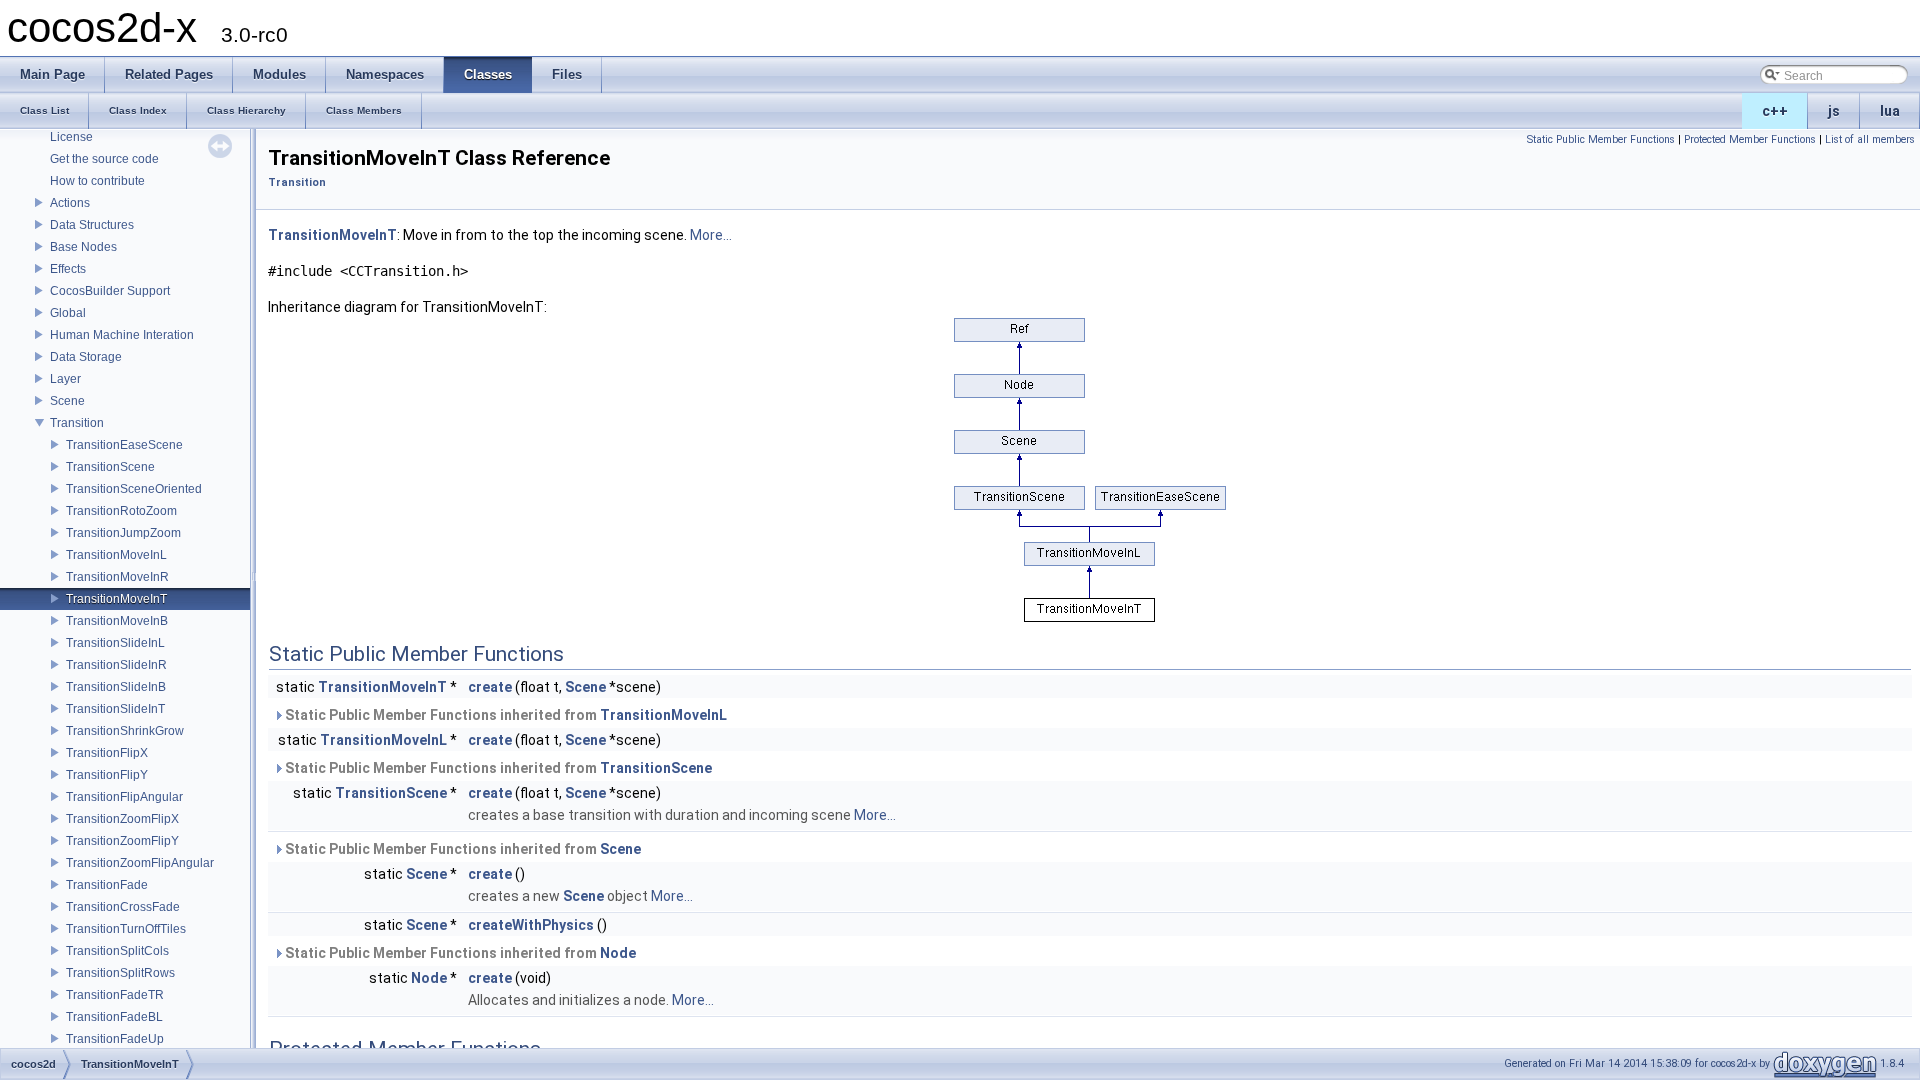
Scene (67, 401)
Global (68, 313)
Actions (70, 203)
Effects (68, 269)
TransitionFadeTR (115, 995)
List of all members (1870, 139)
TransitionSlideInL (115, 643)
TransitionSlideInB (116, 687)
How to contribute (97, 181)
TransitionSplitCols (117, 951)
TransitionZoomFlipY (122, 841)
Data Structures (92, 225)
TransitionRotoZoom (121, 511)
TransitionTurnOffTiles (126, 929)
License (71, 137)
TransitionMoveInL (116, 555)
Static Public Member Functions (1601, 139)
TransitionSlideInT (115, 709)
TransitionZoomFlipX (122, 819)
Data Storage (86, 357)
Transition (77, 423)
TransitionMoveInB (117, 621)
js (1834, 111)
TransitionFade (107, 885)
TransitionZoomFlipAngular (140, 863)
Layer (65, 379)
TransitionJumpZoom (123, 533)
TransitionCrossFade (123, 907)
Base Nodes (83, 247)
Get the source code (104, 159)
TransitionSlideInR (116, 665)
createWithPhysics (531, 925)
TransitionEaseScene (124, 445)
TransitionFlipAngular (124, 797)
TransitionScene (110, 467)
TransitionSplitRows (120, 973)
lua (1890, 111)
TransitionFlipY (107, 775)
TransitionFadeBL (114, 1017)
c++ (1775, 111)
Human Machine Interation (122, 335)
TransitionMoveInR (117, 577)
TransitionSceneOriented (134, 489)
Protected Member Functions (1750, 139)
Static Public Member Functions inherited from (504, 715)
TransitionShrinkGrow (125, 731)
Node (618, 953)
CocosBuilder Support (110, 291)
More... (711, 235)
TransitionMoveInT (116, 599)
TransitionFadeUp (115, 1039)
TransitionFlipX (107, 753)
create (490, 687)
